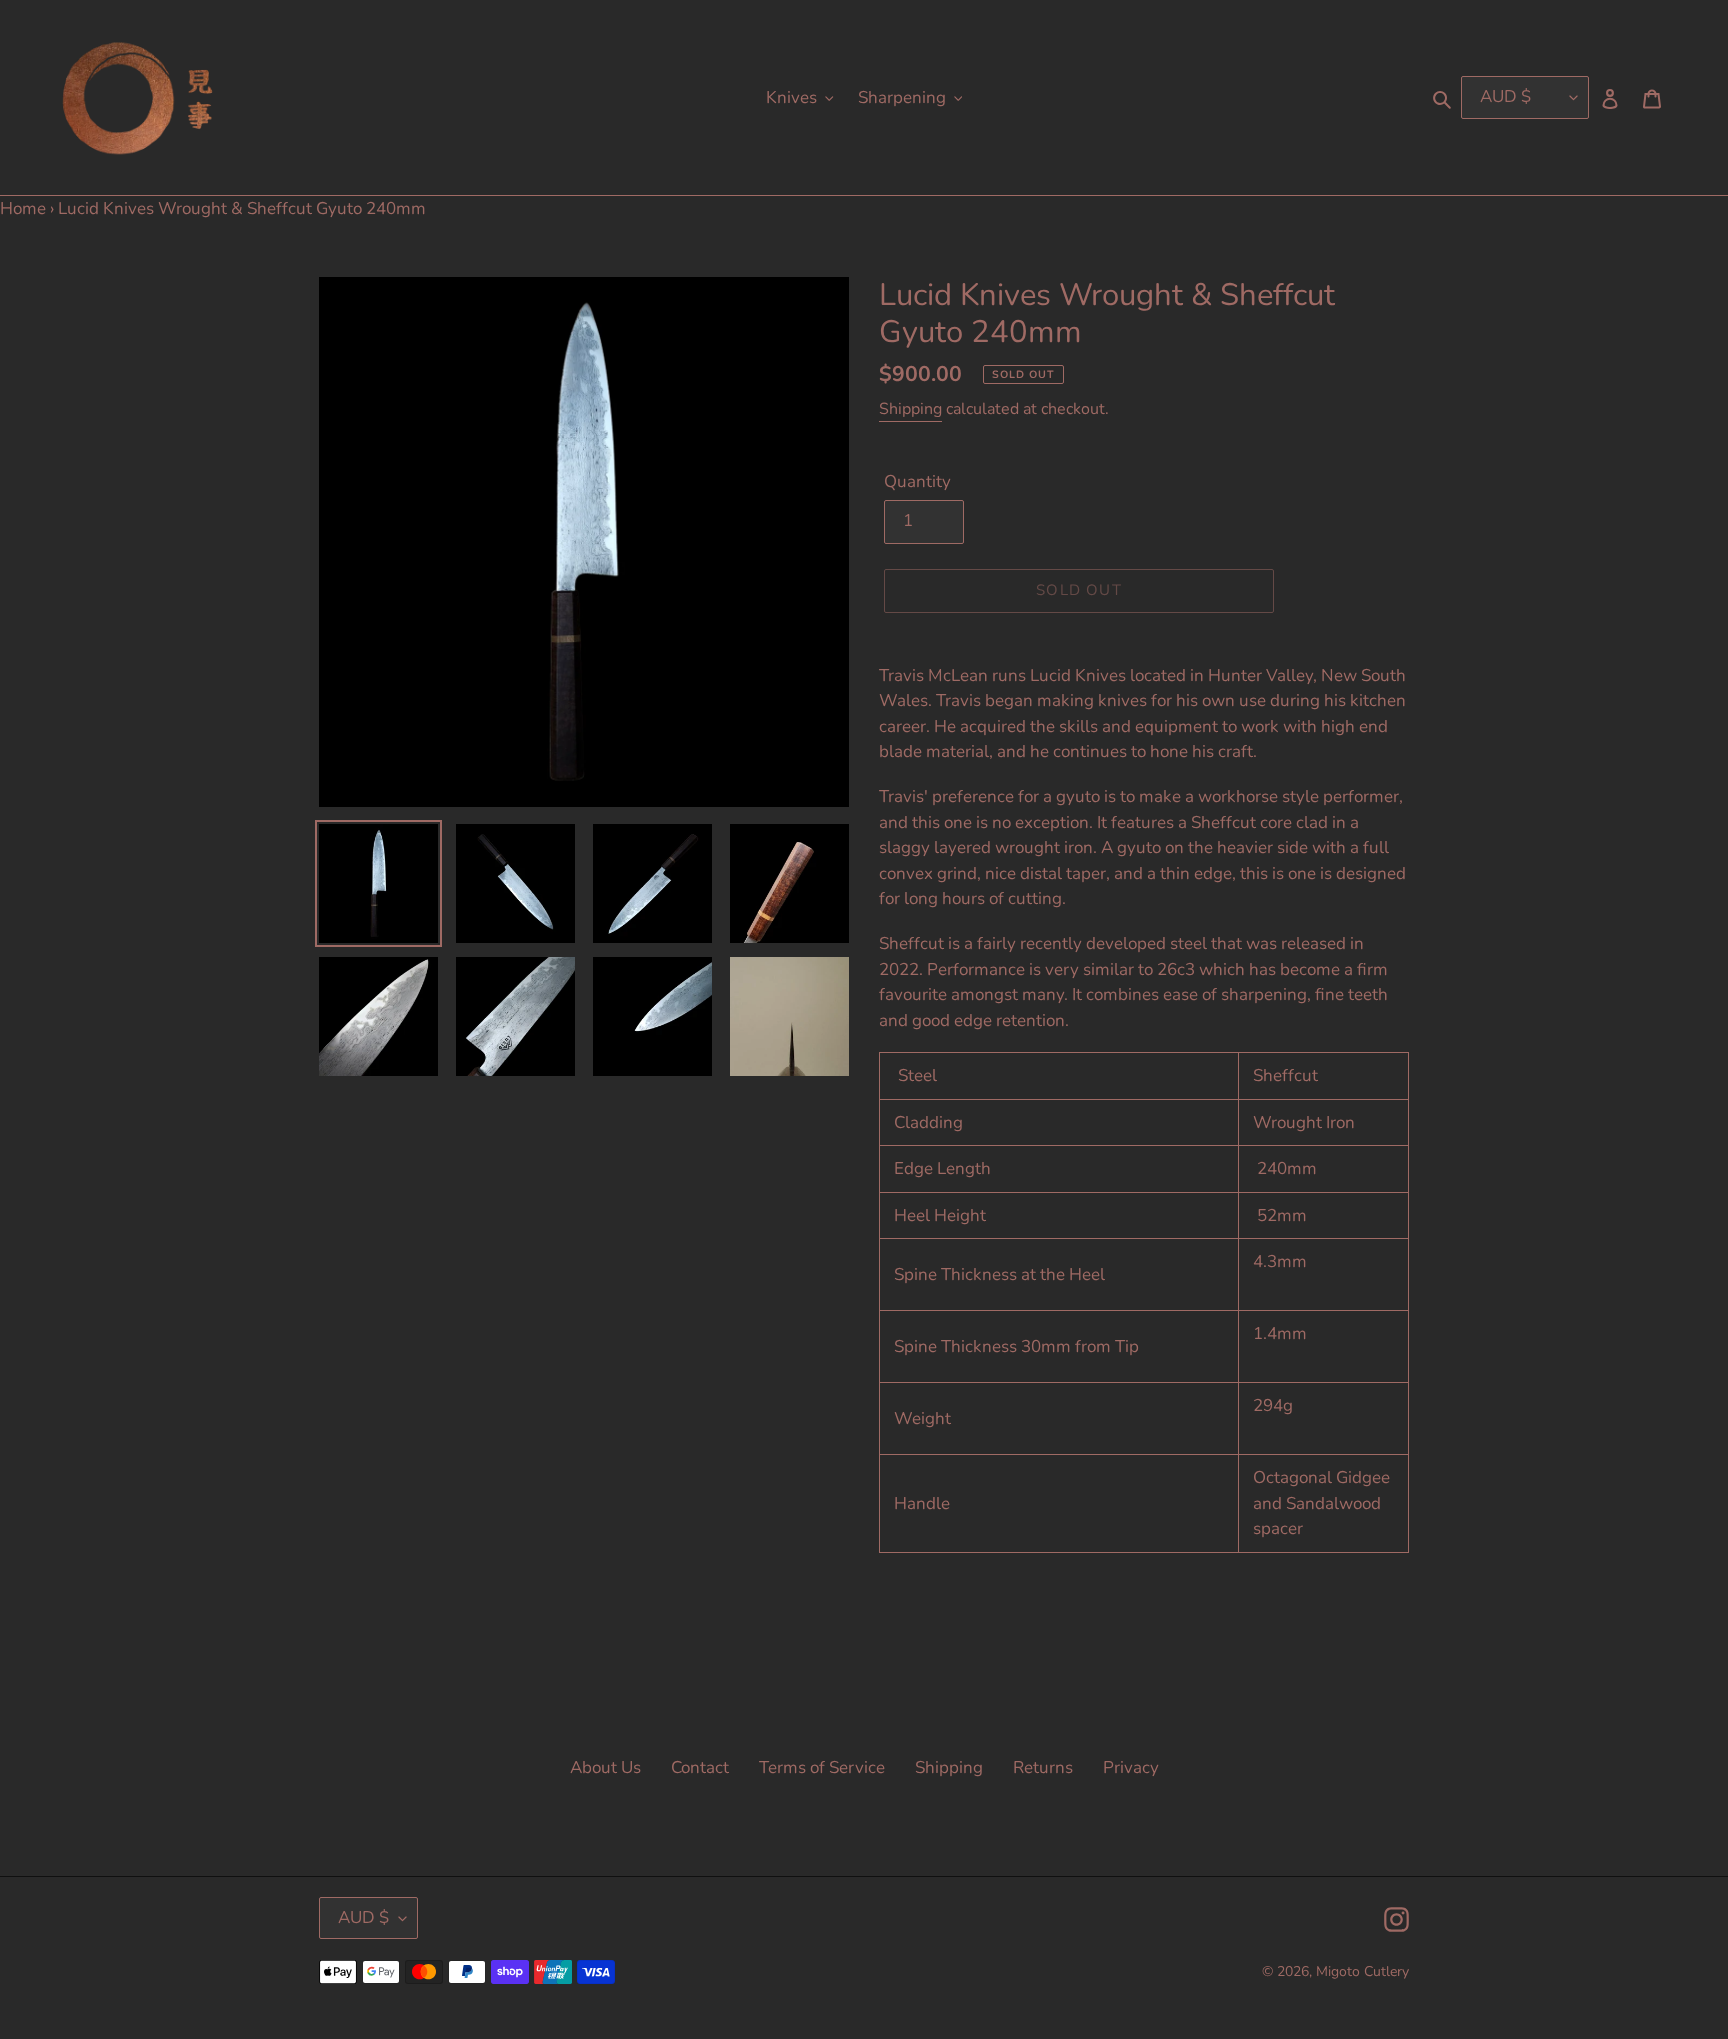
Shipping (910, 409)
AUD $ (363, 1917)
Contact (700, 1767)
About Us (605, 1767)
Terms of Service (822, 1767)
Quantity (917, 481)
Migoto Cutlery (1362, 1971)
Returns (1043, 1767)
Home (23, 208)
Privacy (1131, 1767)
